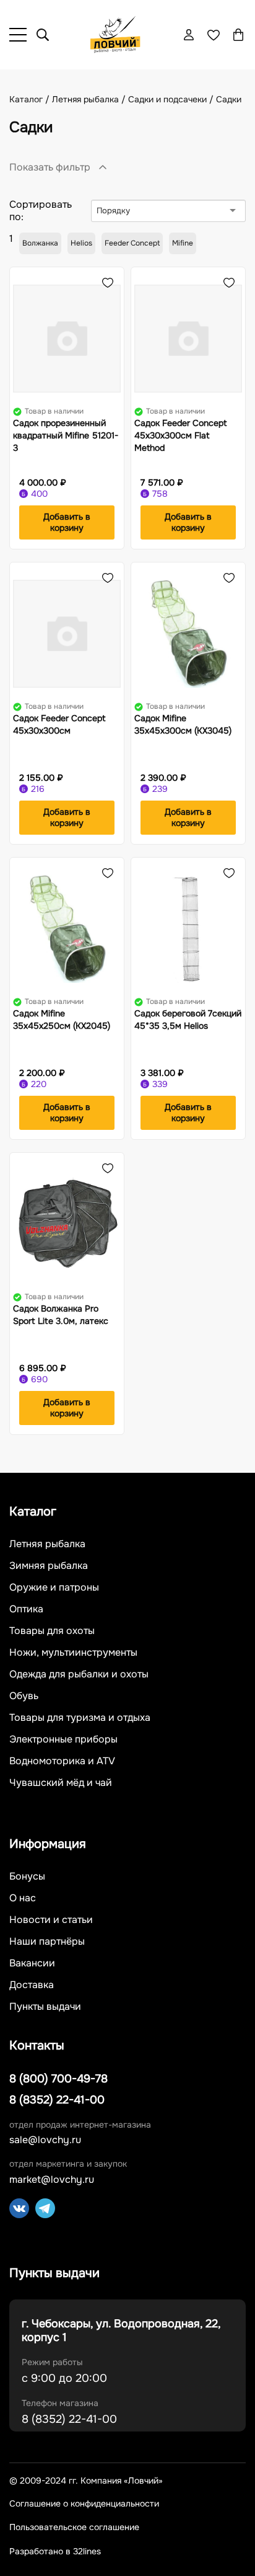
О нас (23, 1898)
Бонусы (27, 1876)
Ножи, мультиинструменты (73, 1653)
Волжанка (40, 243)
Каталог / (31, 99)
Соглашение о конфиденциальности (84, 2504)
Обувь (24, 1696)
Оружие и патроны (54, 1588)
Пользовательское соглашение (74, 2527)
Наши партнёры (47, 1942)
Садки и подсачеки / (172, 99)
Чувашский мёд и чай (61, 1783)
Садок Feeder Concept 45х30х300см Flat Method (181, 435)
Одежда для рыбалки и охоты (79, 1674)
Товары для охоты (52, 1631)
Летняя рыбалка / (90, 99)
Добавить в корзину (67, 522)
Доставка (32, 1985)
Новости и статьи (51, 1920)
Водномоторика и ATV (62, 1761)
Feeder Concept (132, 243)
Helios (81, 243)
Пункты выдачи (45, 2007)
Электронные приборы (63, 1739)
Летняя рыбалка (47, 1544)
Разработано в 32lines (55, 2551)
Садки (229, 99)
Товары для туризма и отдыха (80, 1718)
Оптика (26, 1609)
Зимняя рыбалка (49, 1566)
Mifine (183, 243)
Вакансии (32, 1963)
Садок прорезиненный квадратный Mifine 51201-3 (66, 435)
